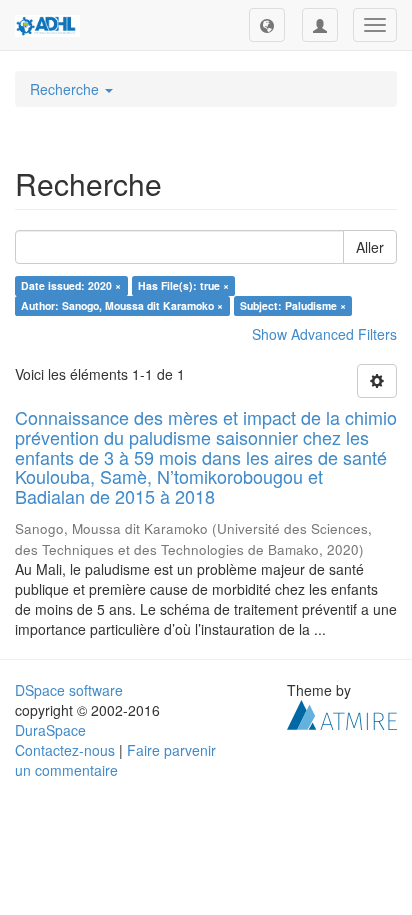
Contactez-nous (65, 750)
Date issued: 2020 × (71, 285)
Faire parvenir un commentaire (115, 760)
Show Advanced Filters (324, 334)
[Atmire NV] (342, 713)
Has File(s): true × (183, 285)
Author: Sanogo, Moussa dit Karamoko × (122, 305)
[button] (267, 25)
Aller (370, 247)
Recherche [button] (66, 89)
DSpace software (69, 690)
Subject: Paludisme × (293, 305)
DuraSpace (50, 730)
